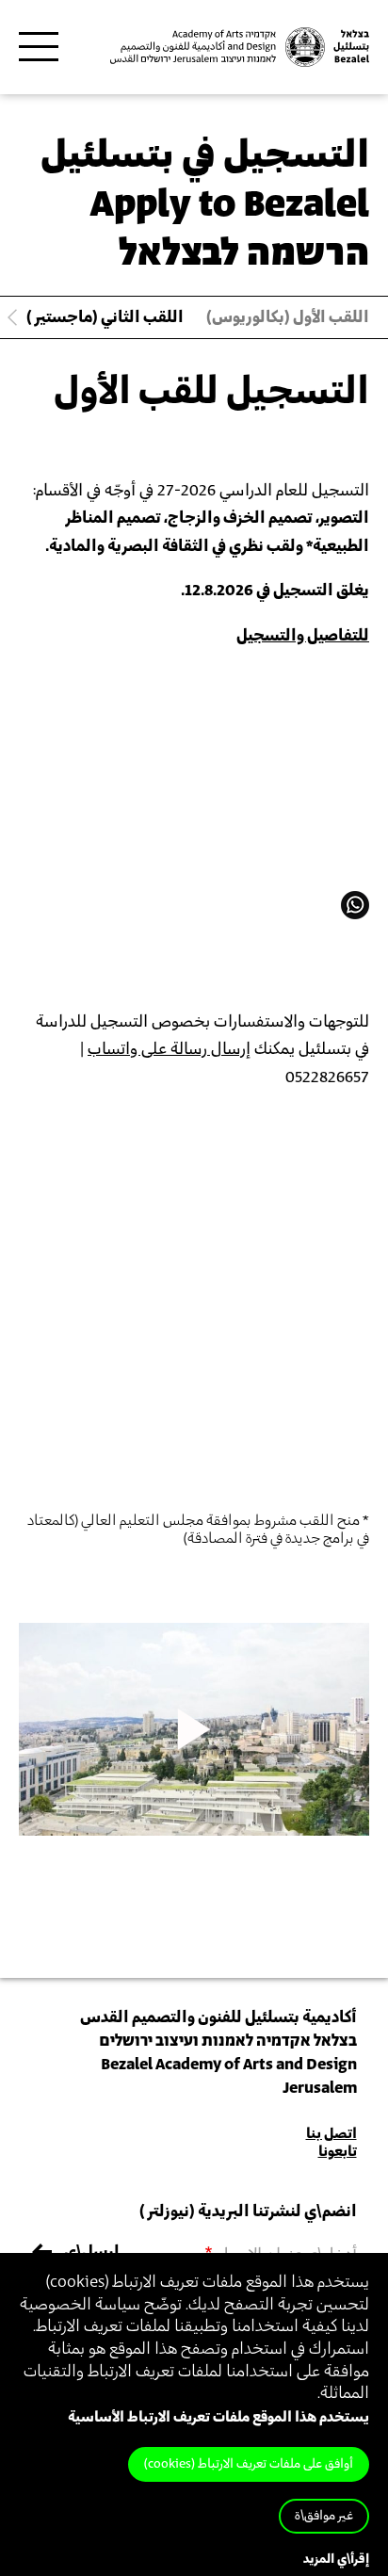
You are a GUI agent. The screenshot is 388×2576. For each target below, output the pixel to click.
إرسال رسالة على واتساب (169, 1049)
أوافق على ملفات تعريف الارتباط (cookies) (249, 2464)
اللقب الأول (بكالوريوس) (288, 317)
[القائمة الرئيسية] (39, 47)
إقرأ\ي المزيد (336, 2560)
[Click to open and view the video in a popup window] (194, 1729)
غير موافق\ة (324, 2516)
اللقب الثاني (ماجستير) (105, 317)
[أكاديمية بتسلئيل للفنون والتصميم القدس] (238, 47)
